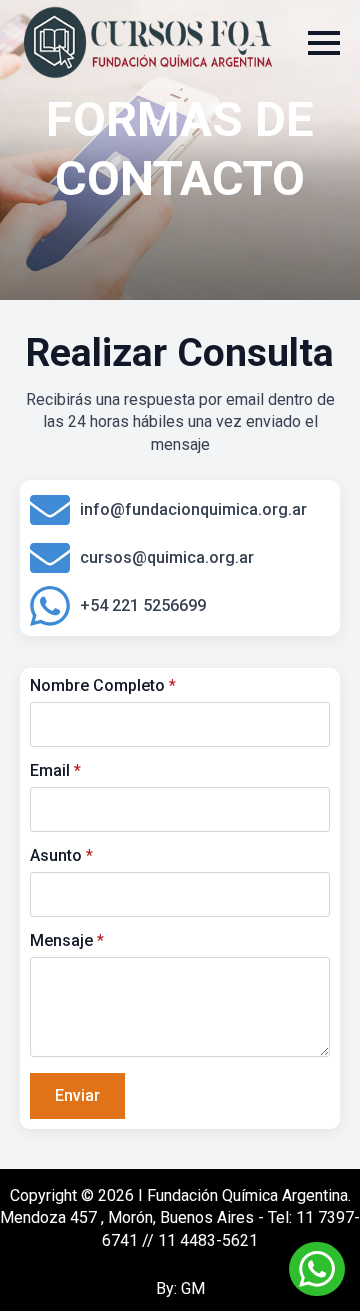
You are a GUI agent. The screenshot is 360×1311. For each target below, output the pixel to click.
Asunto (61, 856)
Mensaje (67, 941)
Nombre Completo (103, 686)
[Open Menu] (324, 43)
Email (55, 771)
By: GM (180, 1288)
